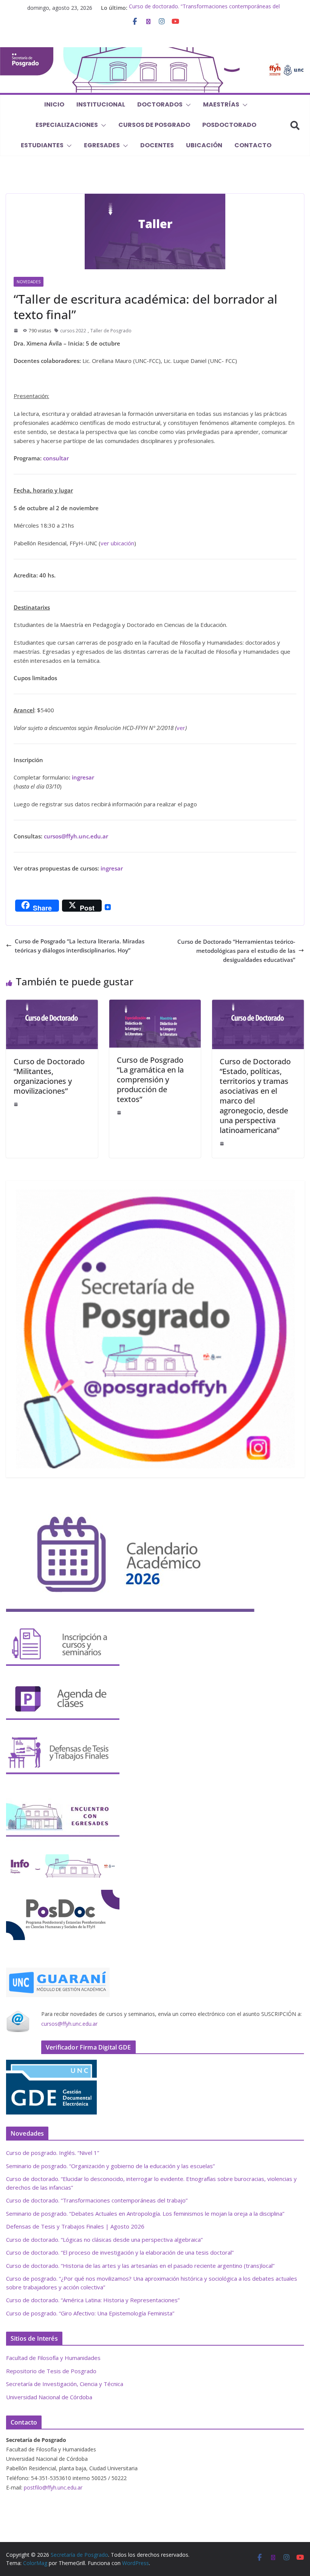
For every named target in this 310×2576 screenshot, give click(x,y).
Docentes (157, 145)
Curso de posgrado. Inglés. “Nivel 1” (53, 2153)
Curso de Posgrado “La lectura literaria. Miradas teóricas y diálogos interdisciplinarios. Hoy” (80, 946)
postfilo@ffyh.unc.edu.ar (53, 2487)
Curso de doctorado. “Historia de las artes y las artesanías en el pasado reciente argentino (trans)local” (140, 2266)
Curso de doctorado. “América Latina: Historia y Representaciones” (93, 2300)
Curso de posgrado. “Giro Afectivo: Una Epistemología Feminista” (90, 2313)
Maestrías (221, 104)
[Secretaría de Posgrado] (155, 52)
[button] (187, 105)
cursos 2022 (73, 331)
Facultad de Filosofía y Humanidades (53, 2358)
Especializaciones (67, 125)
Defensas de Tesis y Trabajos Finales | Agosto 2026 (75, 2226)
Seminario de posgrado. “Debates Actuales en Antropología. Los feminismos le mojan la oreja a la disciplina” (145, 2213)
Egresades (102, 145)
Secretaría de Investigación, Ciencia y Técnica (65, 2384)
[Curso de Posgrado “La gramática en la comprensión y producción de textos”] (155, 1004)
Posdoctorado (229, 125)
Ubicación (204, 145)
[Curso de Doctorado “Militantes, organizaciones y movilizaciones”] (52, 1004)
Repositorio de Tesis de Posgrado (51, 2371)
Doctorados (160, 104)
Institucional (101, 104)
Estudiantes (42, 145)
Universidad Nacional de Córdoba (49, 2397)
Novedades (29, 282)
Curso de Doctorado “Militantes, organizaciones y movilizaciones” (49, 1076)
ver (181, 728)
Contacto (253, 145)
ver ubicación (117, 543)
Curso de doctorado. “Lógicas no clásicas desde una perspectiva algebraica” (104, 2240)
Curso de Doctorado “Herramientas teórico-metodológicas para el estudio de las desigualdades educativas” (236, 951)
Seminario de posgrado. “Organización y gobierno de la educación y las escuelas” (110, 2166)
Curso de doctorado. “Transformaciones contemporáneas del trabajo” (97, 2200)
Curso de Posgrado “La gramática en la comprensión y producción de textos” (150, 1080)
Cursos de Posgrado (154, 125)
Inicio (54, 104)
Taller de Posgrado (111, 331)
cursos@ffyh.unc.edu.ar (69, 2024)
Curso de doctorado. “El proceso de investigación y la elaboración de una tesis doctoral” (120, 2252)
